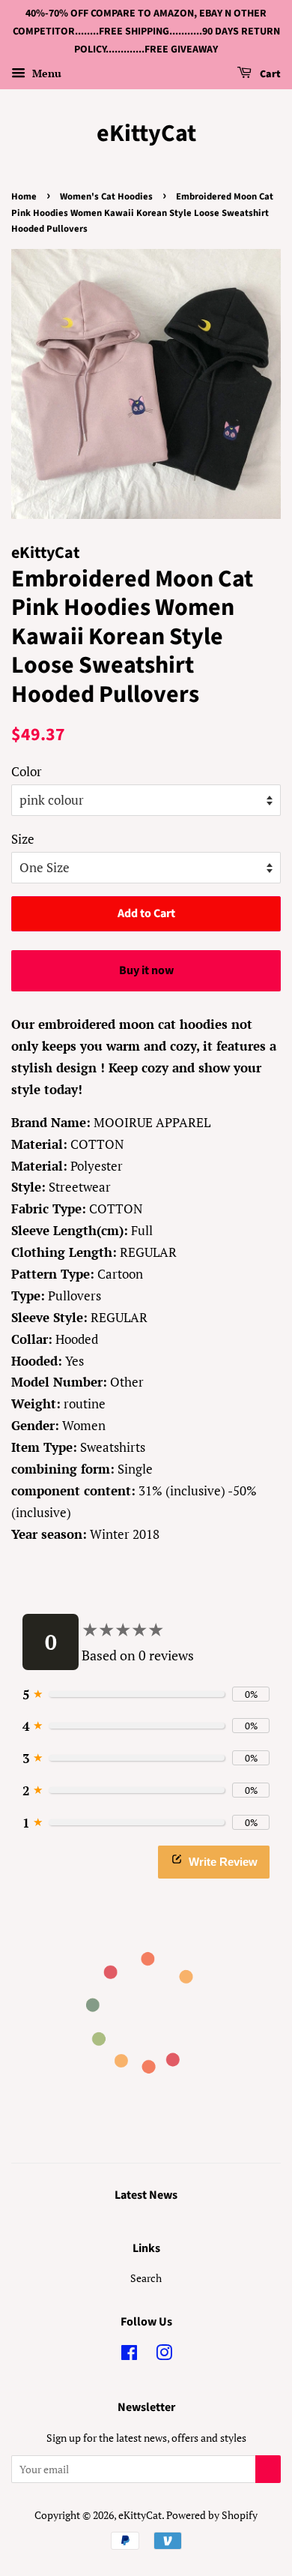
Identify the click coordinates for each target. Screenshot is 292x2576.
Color (27, 771)
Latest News (146, 2195)
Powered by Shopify (212, 2515)
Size (23, 839)
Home (24, 196)
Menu (45, 74)
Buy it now (146, 970)
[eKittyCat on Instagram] (164, 2355)
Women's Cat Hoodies (106, 196)
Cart (269, 75)
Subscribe (268, 2469)
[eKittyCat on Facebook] (129, 2355)
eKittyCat (146, 133)
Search (146, 2278)
